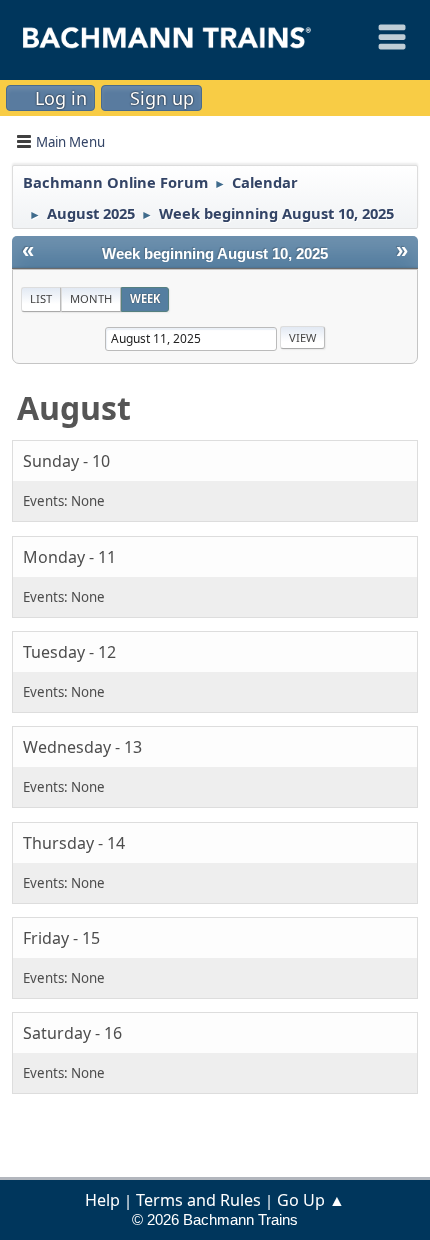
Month (91, 298)
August (74, 407)
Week (145, 298)
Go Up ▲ (311, 1200)
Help (102, 1200)
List (41, 298)
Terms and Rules (198, 1200)
